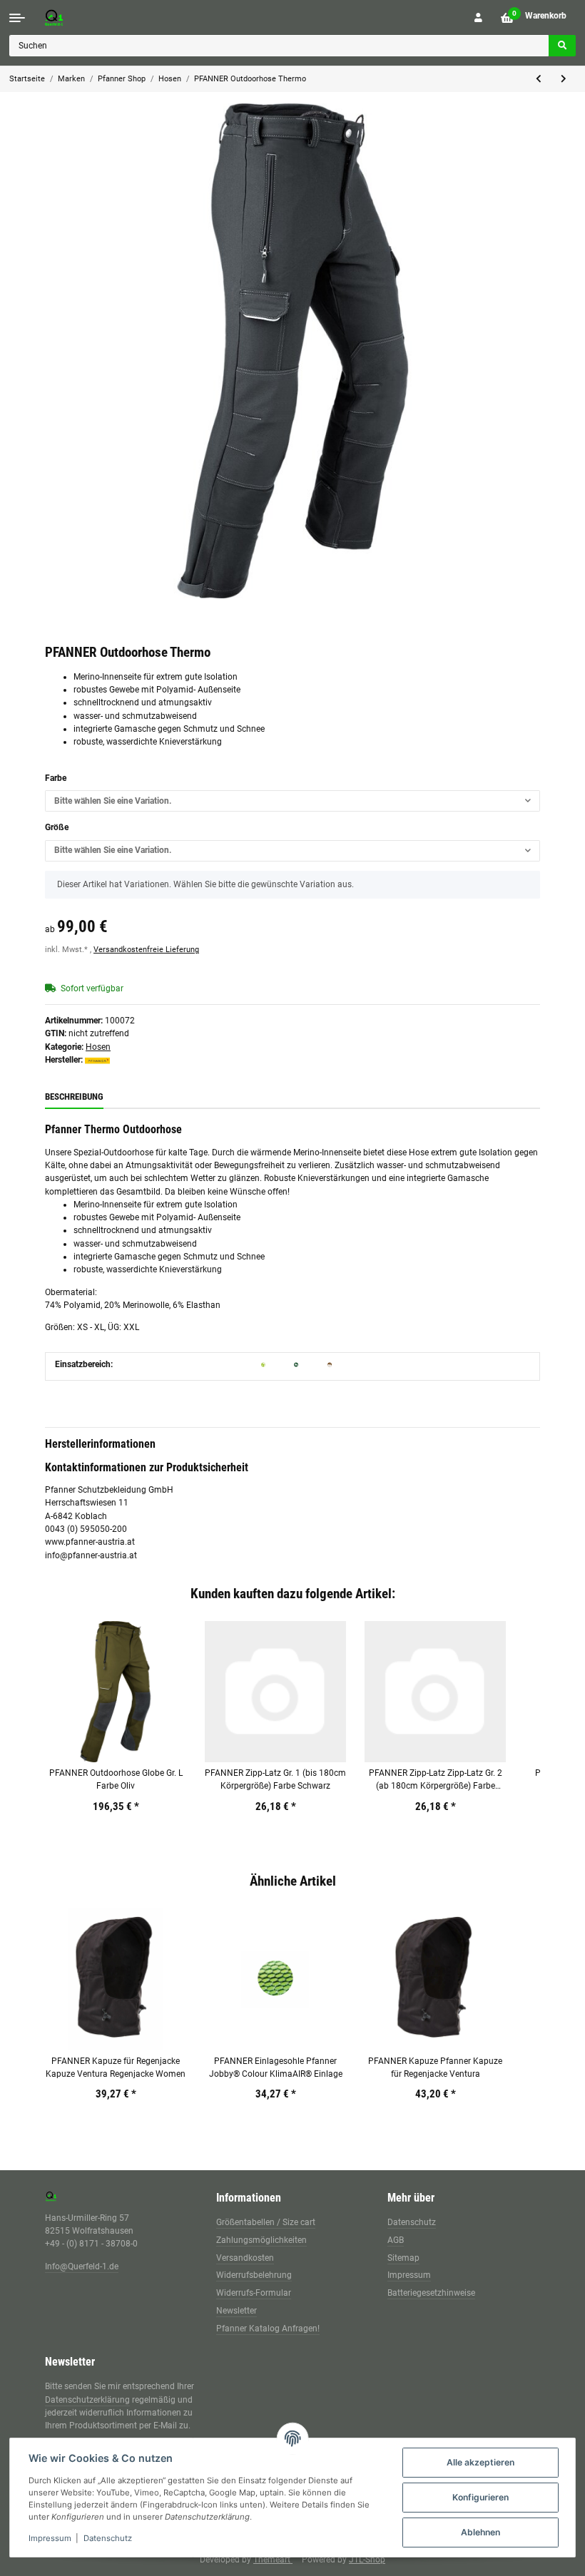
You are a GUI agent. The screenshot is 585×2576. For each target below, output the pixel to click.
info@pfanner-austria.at (91, 1555)
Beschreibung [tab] (74, 1097)
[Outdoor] (330, 1364)
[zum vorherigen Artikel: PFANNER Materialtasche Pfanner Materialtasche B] (539, 79)
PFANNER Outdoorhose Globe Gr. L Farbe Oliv (116, 1779)
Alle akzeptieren (480, 2462)
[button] (478, 18)
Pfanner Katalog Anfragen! (268, 2329)
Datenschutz (412, 2222)
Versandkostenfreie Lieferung (146, 950)
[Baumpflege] (263, 1364)
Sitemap (403, 2258)
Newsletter (236, 2311)
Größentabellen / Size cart (266, 2222)
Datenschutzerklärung (87, 2400)
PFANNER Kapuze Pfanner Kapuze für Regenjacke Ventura (435, 2068)
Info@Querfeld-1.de (82, 2266)
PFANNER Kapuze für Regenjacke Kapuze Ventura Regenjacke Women (116, 2068)
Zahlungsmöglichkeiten (261, 2240)
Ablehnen (480, 2532)
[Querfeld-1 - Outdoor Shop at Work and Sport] (68, 17)
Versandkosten (245, 2258)
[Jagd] (296, 1364)
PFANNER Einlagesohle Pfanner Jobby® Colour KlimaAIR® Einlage (276, 2068)
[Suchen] (562, 46)
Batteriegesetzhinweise (431, 2293)
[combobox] (292, 801)
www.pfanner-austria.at (90, 1542)
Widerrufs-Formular (254, 2293)
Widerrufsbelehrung (254, 2275)
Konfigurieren (480, 2497)
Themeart (273, 2560)
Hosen (98, 1047)
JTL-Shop (367, 2560)
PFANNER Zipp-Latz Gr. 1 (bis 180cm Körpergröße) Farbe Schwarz (275, 1779)
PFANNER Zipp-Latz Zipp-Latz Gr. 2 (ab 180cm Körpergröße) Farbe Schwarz (436, 1780)
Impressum (409, 2275)
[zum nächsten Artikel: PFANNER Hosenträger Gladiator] (564, 79)
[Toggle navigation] (17, 18)
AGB (396, 2240)
